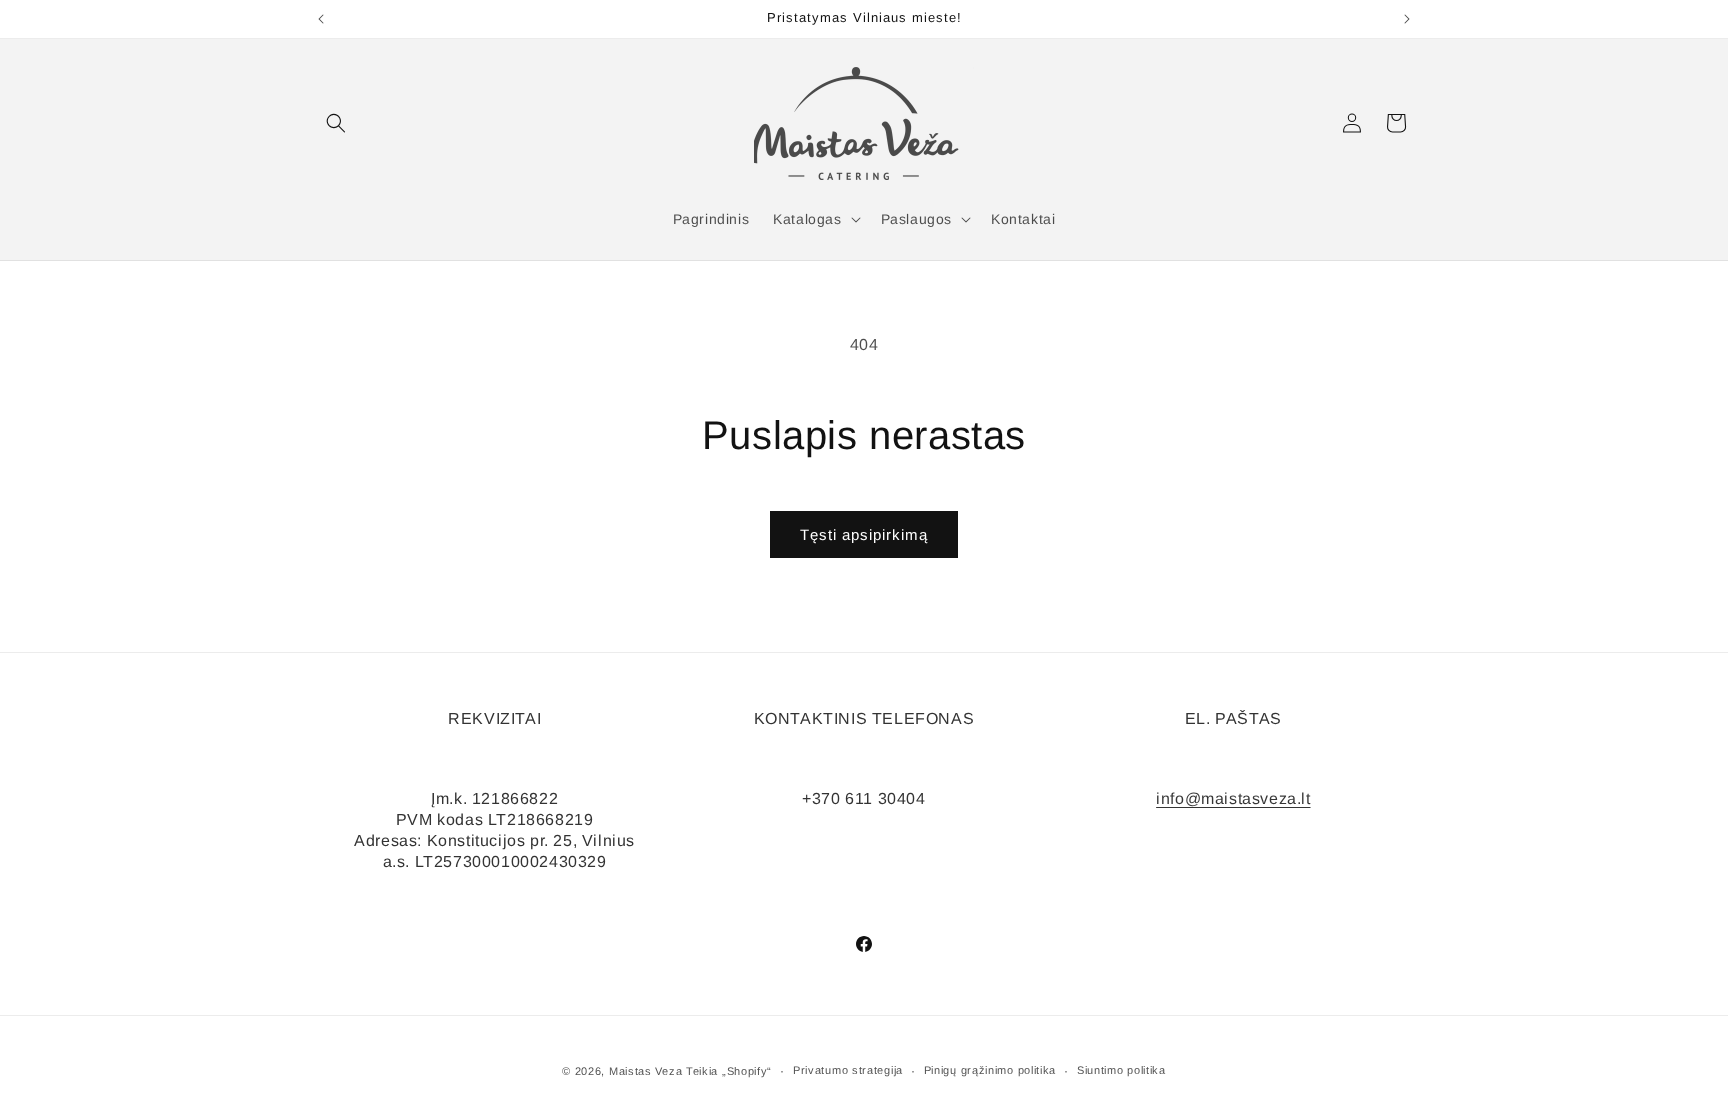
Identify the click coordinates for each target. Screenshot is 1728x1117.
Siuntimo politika (1121, 1070)
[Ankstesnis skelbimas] (321, 19)
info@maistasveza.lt (1233, 798)
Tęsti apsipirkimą (864, 534)
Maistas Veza (645, 1071)
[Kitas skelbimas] (1407, 19)
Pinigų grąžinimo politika (990, 1070)
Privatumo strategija (848, 1070)
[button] (336, 123)
